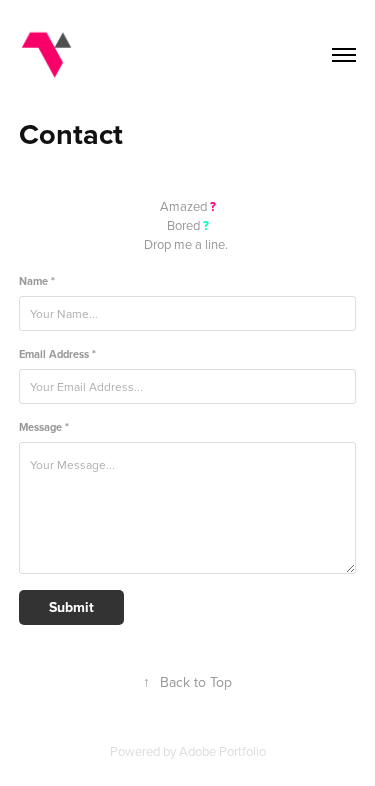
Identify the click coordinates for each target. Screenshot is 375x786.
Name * (37, 281)
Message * (44, 427)
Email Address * (57, 354)
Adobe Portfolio (222, 751)
